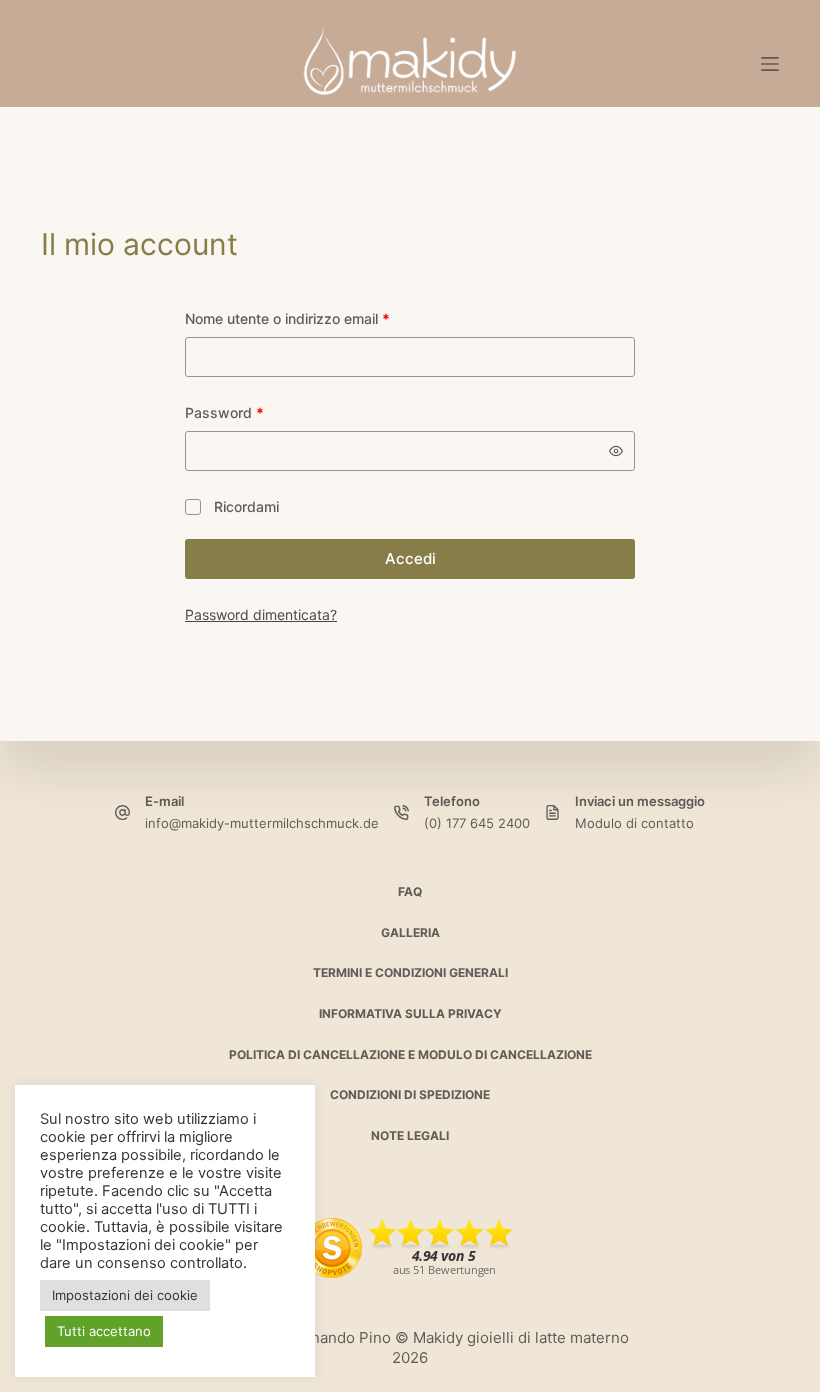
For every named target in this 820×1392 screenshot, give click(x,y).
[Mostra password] (616, 451)
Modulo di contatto (634, 823)
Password (254, 412)
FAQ (410, 891)
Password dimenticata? (261, 614)
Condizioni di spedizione (410, 1094)
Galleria (410, 932)
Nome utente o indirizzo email (317, 318)
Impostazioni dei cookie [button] (125, 1295)
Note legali (410, 1135)
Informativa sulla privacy (410, 1013)
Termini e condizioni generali (410, 972)
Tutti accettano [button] (104, 1331)
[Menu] (770, 64)
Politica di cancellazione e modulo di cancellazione (410, 1054)
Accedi (410, 558)
